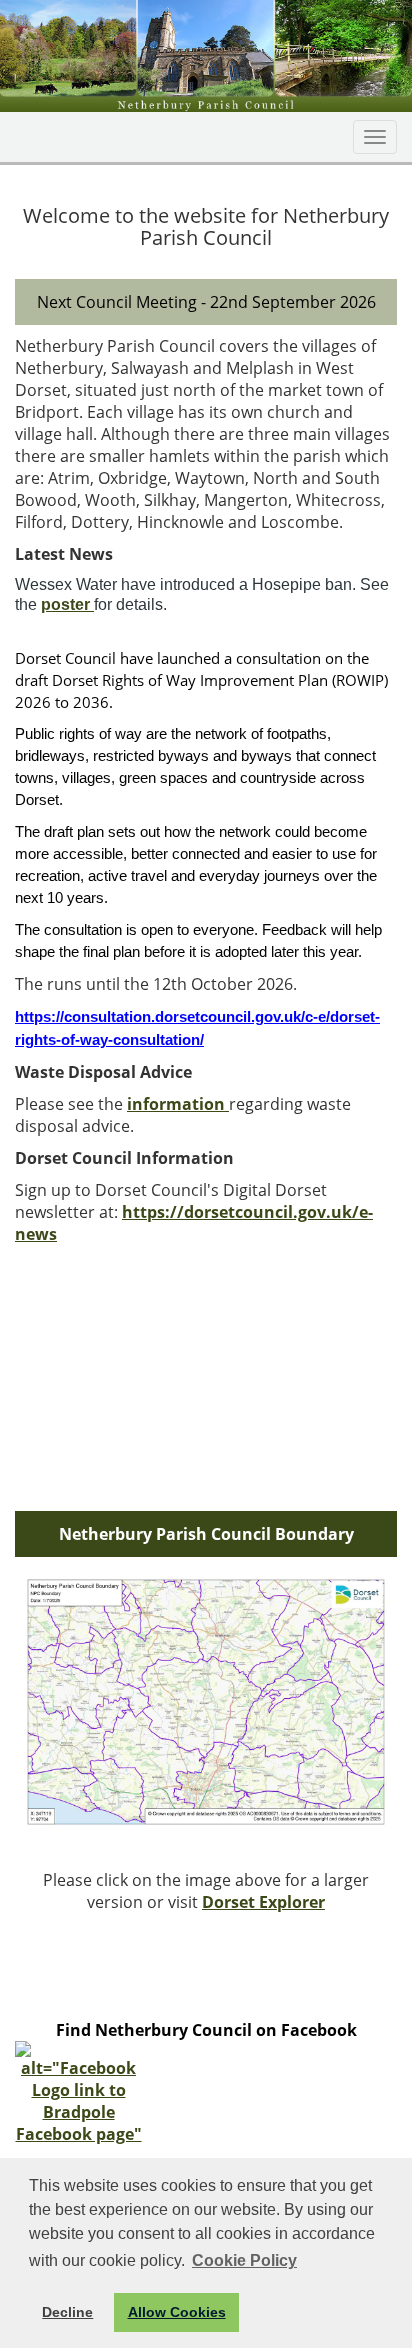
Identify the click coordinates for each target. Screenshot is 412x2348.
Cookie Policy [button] (244, 2260)
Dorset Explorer (263, 1902)
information (178, 1104)
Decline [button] (67, 2312)
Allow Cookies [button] (177, 2312)
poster (67, 604)
